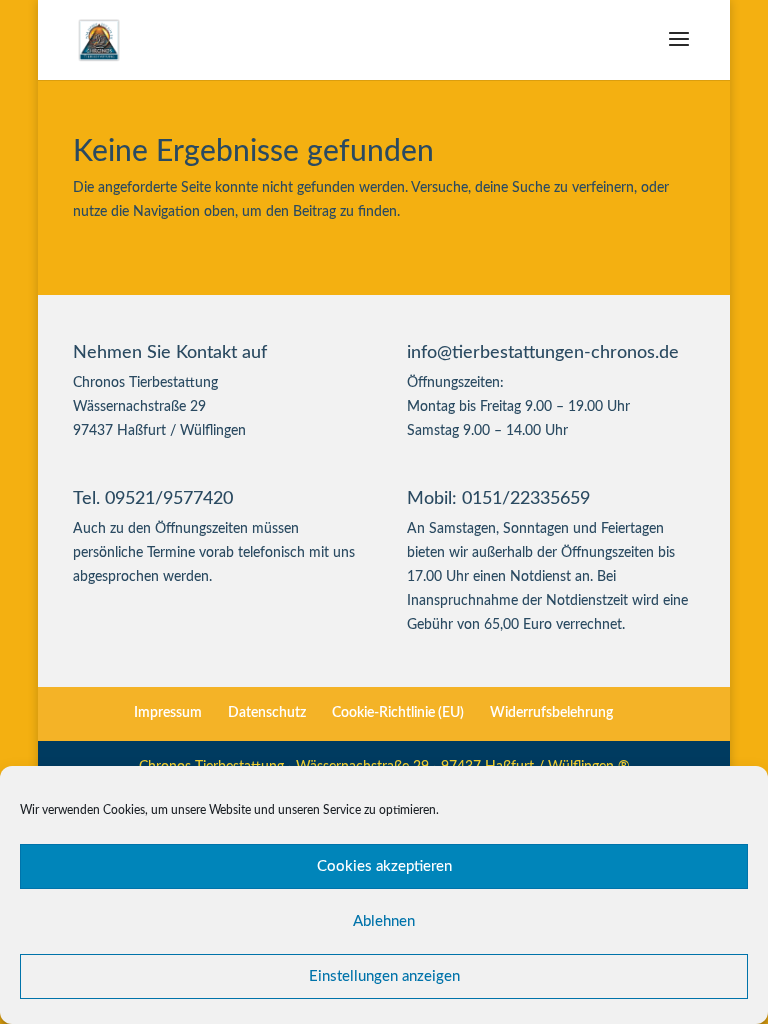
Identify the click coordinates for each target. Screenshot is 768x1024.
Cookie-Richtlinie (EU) (398, 713)
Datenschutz (267, 713)
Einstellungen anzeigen (384, 976)
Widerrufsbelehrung (551, 713)
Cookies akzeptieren (384, 866)
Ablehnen (384, 921)
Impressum (168, 713)
